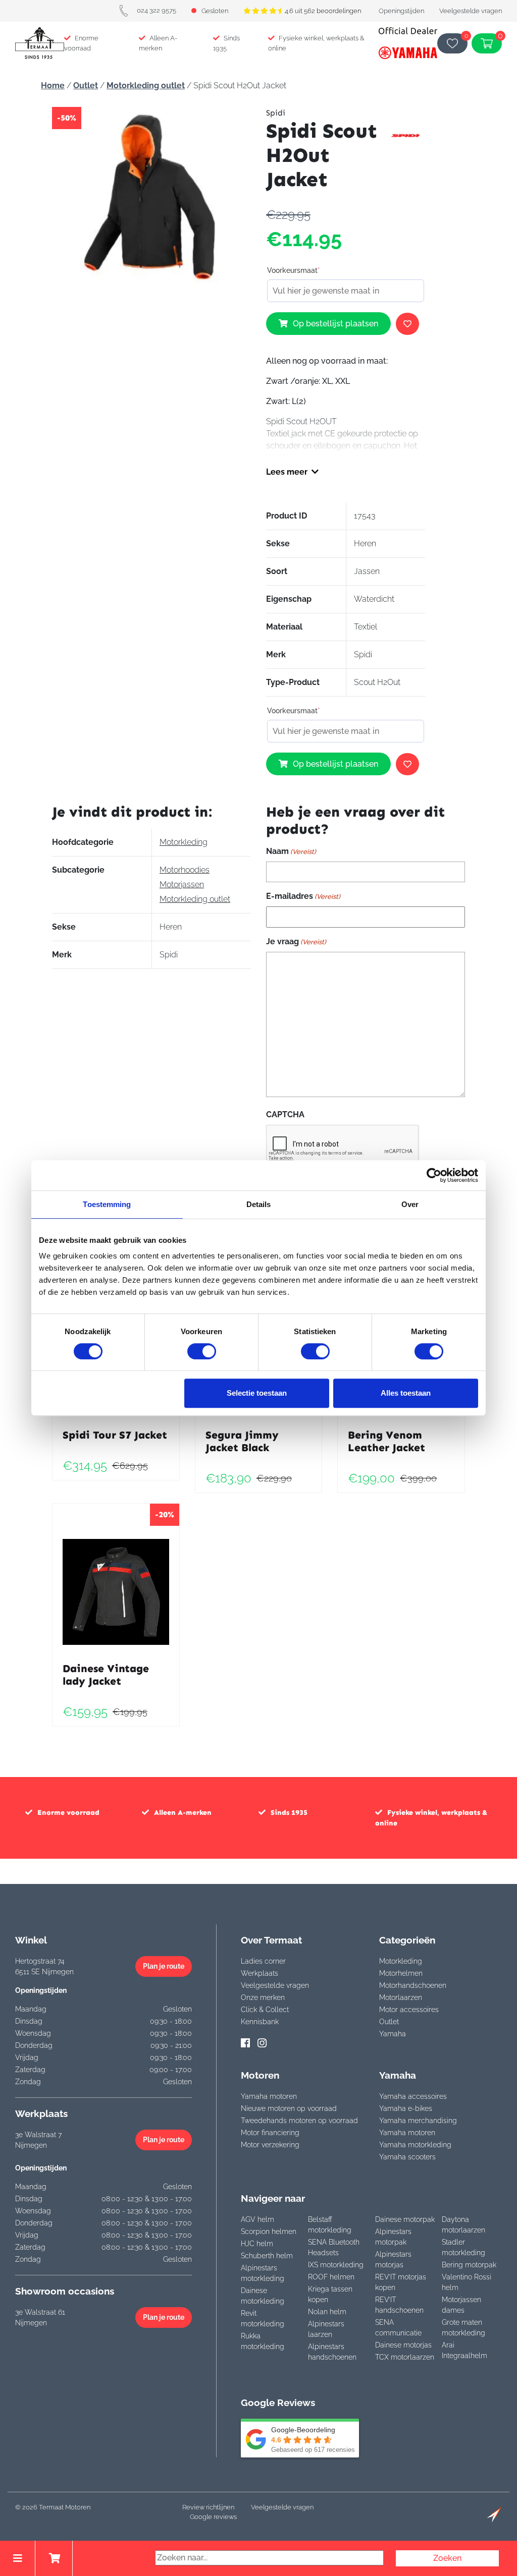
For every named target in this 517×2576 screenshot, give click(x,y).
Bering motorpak (469, 2265)
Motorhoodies (185, 870)
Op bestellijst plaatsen (335, 324)
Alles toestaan (406, 1393)
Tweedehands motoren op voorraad (299, 2121)
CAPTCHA (285, 1114)
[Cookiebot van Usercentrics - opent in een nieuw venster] (434, 1175)
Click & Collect (265, 2010)
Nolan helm (327, 2312)
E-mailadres (303, 896)
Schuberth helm (267, 2256)
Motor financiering (270, 2133)
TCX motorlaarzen (405, 2357)
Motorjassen (182, 884)
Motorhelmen (401, 1973)
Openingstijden (401, 11)
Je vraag (296, 941)
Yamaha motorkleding (415, 2145)
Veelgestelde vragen (471, 11)
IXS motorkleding (336, 2265)
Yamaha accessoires (413, 2096)
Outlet (86, 85)
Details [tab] (259, 1204)
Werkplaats (260, 1973)
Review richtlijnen (208, 2507)
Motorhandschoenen (413, 1985)
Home (53, 85)
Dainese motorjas (403, 2345)
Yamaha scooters (407, 2157)
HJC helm (257, 2244)
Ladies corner (263, 1961)
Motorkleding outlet (146, 85)
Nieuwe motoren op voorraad (289, 2108)
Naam (291, 851)
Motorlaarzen (401, 1997)
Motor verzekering (270, 2145)
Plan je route (164, 1966)
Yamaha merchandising (418, 2121)
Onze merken (263, 1997)
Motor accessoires (409, 2010)
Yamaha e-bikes (406, 2108)
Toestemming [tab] (107, 1204)
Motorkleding (184, 842)
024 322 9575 (157, 10)
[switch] (202, 1351)
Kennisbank (260, 2022)
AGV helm (257, 2219)
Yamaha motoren (269, 2096)
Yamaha (393, 2034)
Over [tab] (410, 1204)
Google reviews (213, 2517)
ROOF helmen (331, 2277)
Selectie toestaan (257, 1393)
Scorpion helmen (269, 2231)
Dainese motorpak (405, 2219)
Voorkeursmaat (294, 270)
